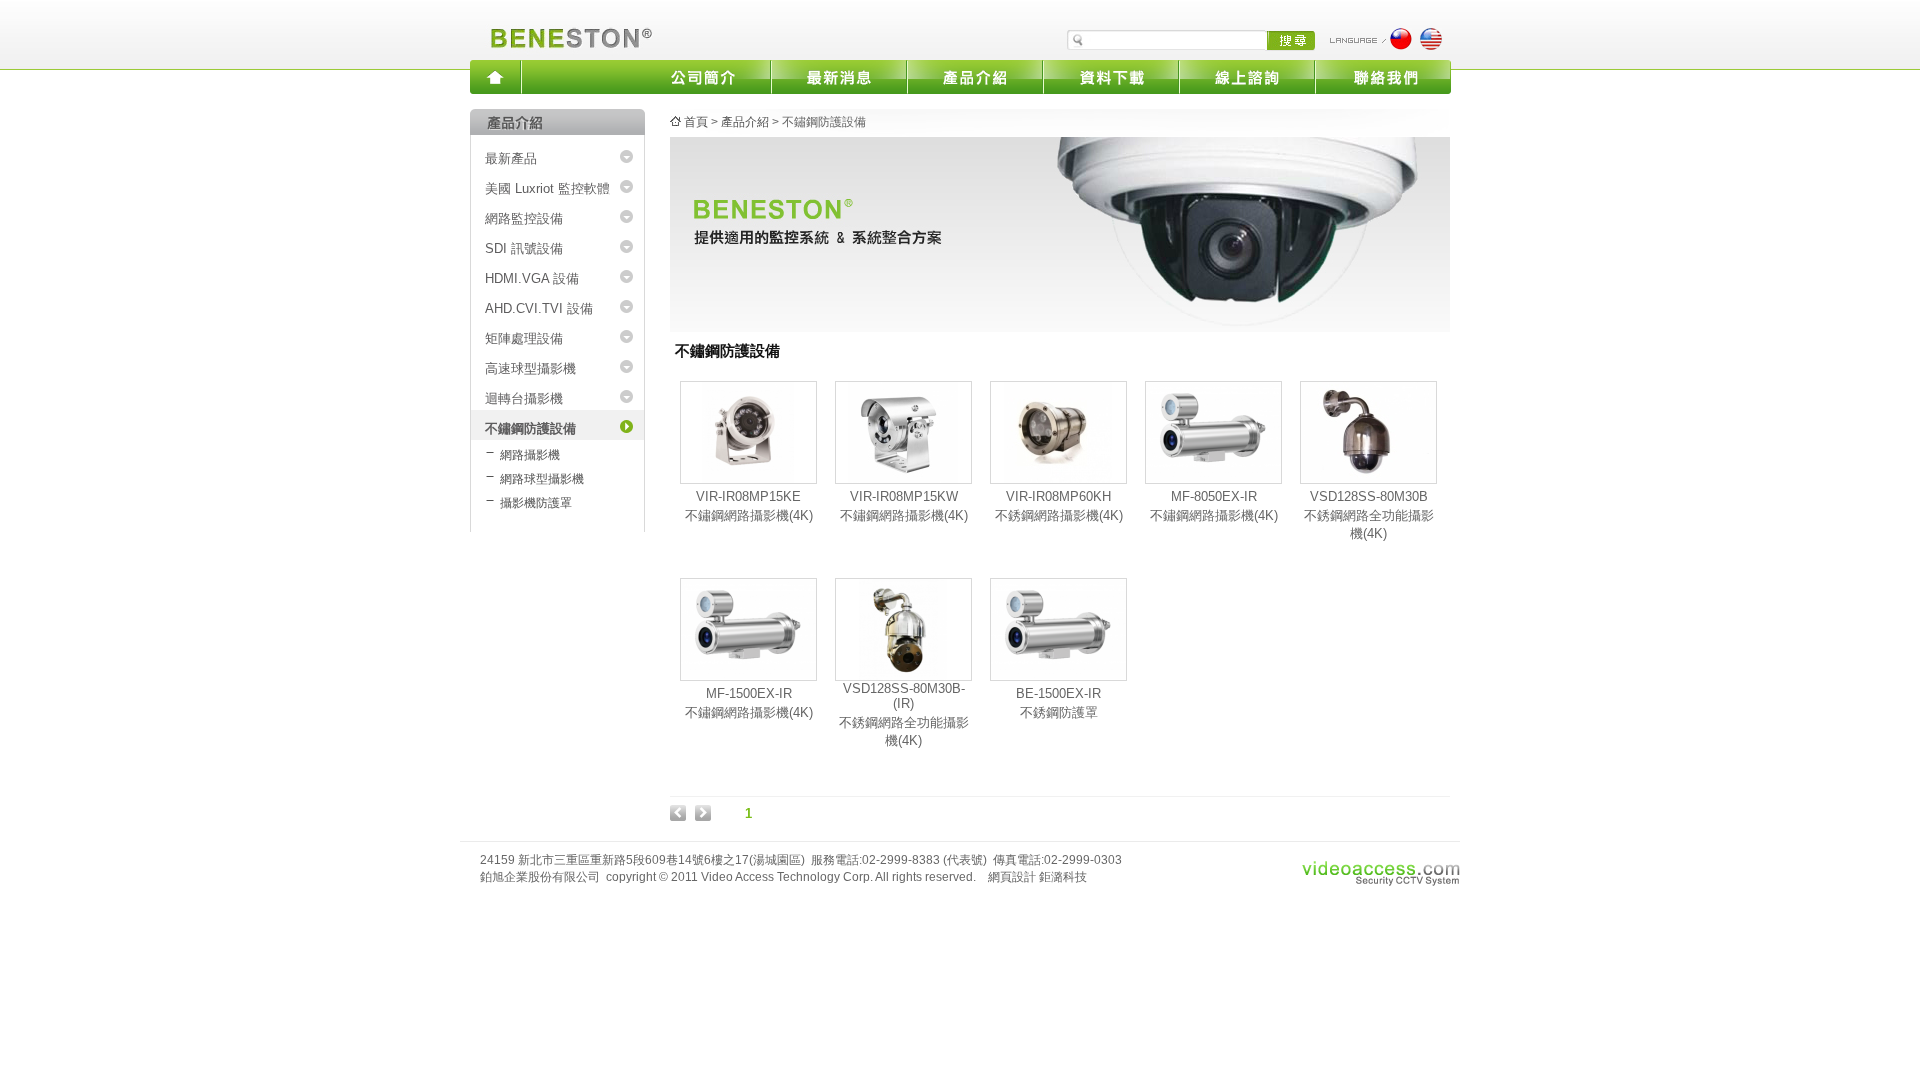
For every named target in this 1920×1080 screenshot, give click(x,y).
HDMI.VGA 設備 (532, 278)
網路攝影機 (530, 455)
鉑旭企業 (567, 30)
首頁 (696, 122)
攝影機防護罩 (536, 503)
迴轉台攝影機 (524, 398)
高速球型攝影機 (530, 368)
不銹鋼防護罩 (1059, 712)
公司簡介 (703, 77)
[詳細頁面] (748, 479)
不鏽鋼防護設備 (530, 428)
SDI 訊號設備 (524, 248)
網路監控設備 (524, 218)
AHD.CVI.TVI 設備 (539, 308)
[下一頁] (703, 816)
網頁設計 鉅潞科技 (1037, 877)
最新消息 (839, 77)
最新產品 (511, 158)
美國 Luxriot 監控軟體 (547, 188)
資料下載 (1111, 77)
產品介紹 (975, 77)
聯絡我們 (1383, 77)
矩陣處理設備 (524, 338)
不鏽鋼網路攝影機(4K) (749, 515)
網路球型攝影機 (542, 479)
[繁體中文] (1401, 45)
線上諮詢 (1247, 77)
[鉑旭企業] (495, 77)
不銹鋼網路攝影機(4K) (1059, 515)
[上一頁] (678, 816)
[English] (1431, 45)
